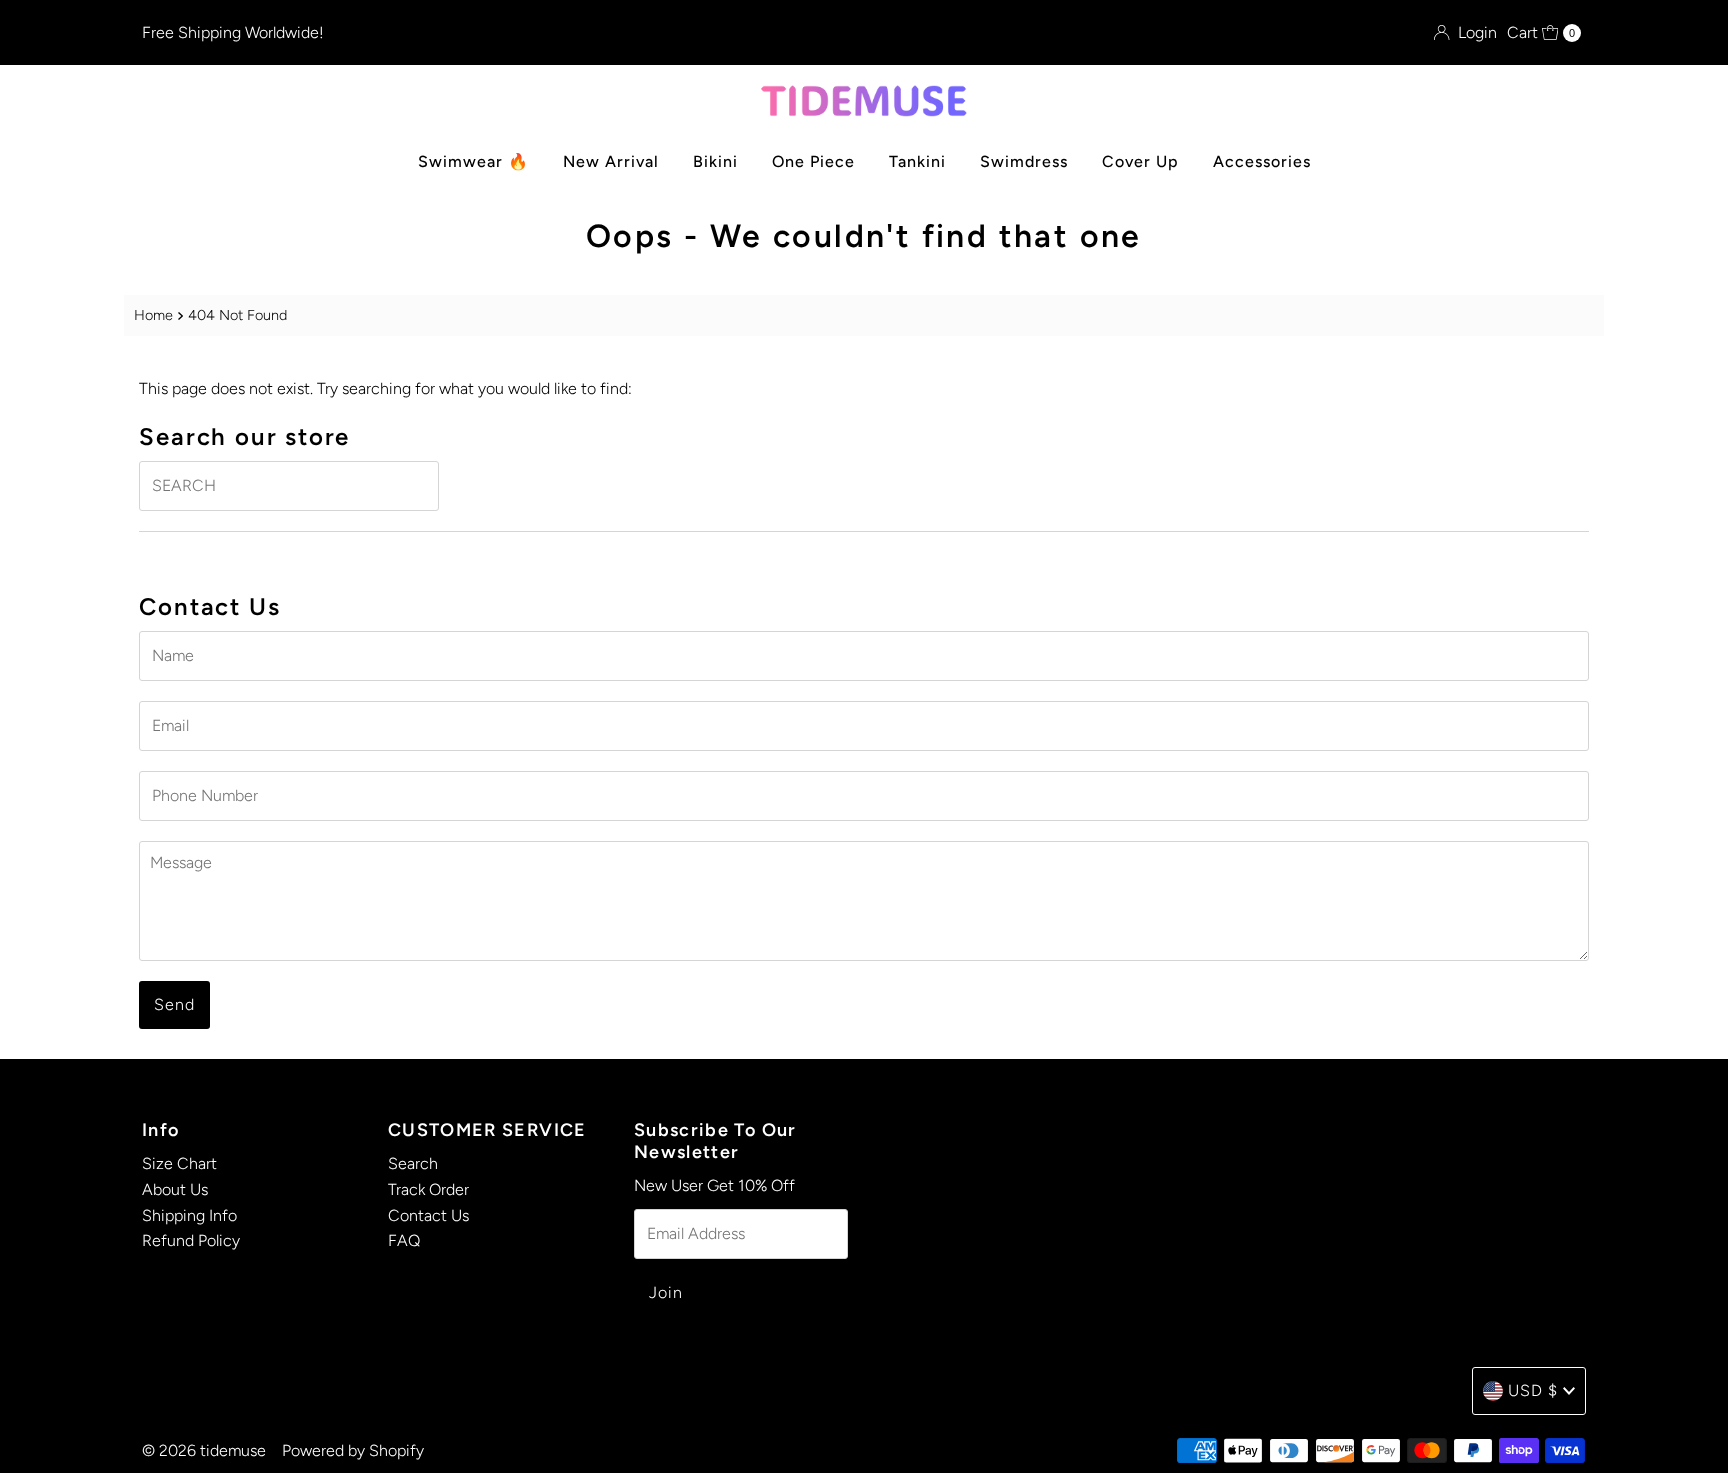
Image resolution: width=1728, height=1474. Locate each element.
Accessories (1262, 161)
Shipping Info (189, 1214)
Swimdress (1024, 161)
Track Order (428, 1189)
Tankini (917, 161)
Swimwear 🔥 (473, 161)
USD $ (1533, 1390)
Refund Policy (191, 1240)
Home (153, 315)
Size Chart (179, 1163)
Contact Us (428, 1214)
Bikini (715, 161)
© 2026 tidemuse (204, 1450)
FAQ (404, 1240)
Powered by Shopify (353, 1450)
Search (413, 1163)
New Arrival (611, 161)
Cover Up (1140, 161)
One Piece (813, 161)
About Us (175, 1189)
